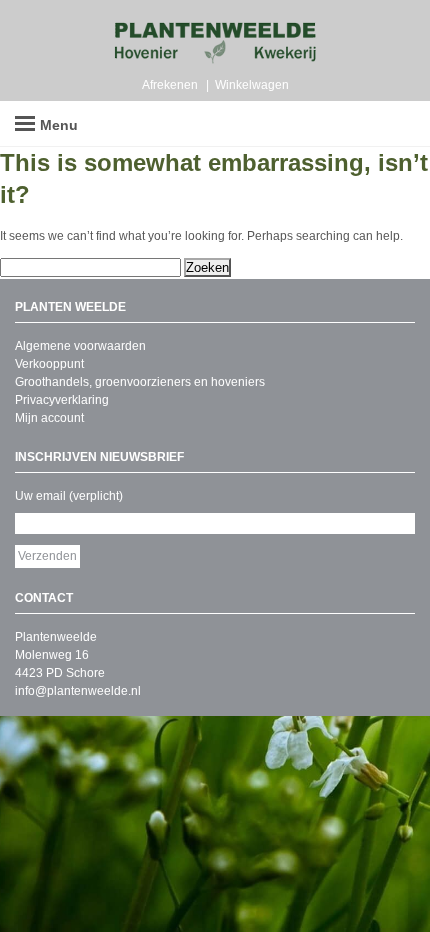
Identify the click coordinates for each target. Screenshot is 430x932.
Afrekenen (170, 85)
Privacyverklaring (62, 400)
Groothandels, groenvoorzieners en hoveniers (140, 382)
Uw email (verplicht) (69, 496)
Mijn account (49, 418)
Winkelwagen (252, 85)
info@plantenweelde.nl (78, 691)
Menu (59, 125)
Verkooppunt (49, 364)
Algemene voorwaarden (80, 346)
